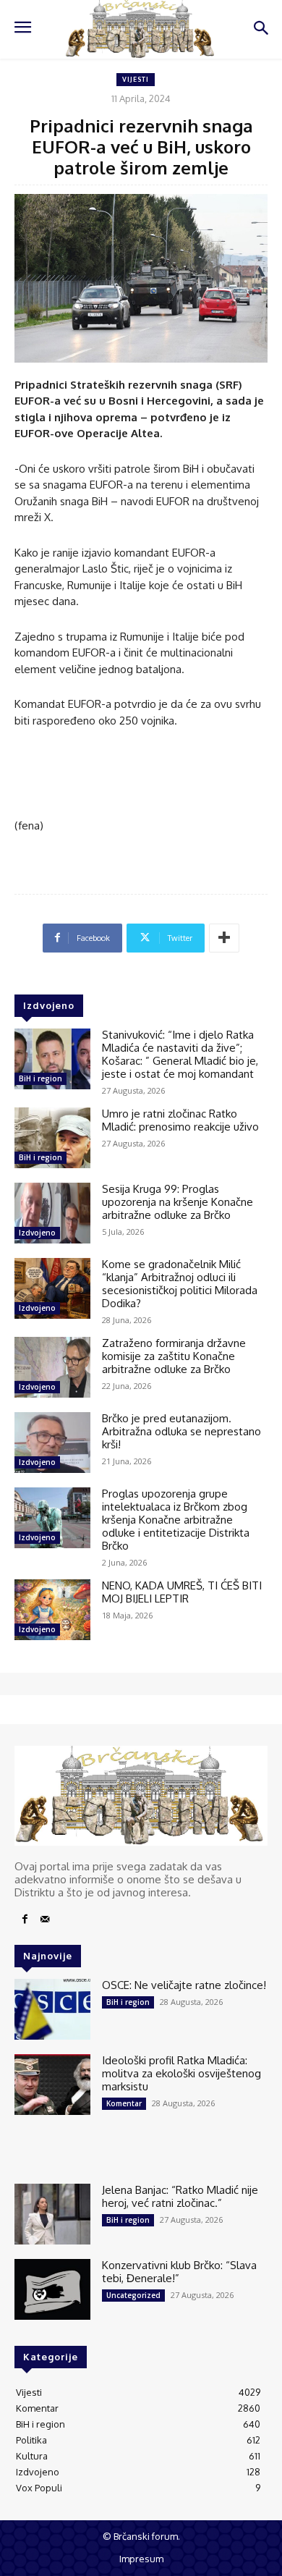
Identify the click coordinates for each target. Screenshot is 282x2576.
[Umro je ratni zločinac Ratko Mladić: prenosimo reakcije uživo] (52, 1138)
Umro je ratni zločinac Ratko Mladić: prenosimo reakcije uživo (180, 1120)
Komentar (124, 2103)
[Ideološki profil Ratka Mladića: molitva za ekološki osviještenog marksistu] (52, 2085)
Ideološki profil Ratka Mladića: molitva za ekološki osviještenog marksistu (181, 2073)
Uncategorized (133, 2295)
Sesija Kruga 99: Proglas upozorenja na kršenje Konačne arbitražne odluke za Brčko (178, 1202)
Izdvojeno (37, 1233)
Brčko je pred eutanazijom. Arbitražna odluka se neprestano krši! (181, 1431)
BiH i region (40, 1078)
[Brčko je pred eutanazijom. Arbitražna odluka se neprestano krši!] (52, 1443)
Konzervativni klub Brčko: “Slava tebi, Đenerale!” (179, 2272)
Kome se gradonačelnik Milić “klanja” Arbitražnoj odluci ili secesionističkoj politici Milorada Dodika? (180, 1284)
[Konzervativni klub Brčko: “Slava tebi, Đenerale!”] (52, 2289)
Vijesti (136, 79)
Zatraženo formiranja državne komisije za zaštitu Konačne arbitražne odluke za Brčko (174, 1356)
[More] (224, 938)
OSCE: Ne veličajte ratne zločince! (184, 1985)
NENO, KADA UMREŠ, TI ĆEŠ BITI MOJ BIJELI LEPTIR (182, 1592)
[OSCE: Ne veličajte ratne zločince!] (52, 2009)
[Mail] (45, 1920)
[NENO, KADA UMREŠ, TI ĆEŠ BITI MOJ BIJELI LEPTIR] (52, 1610)
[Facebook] (25, 1920)
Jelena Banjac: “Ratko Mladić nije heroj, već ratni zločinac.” (180, 2196)
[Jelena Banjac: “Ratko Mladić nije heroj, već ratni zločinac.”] (52, 2214)
